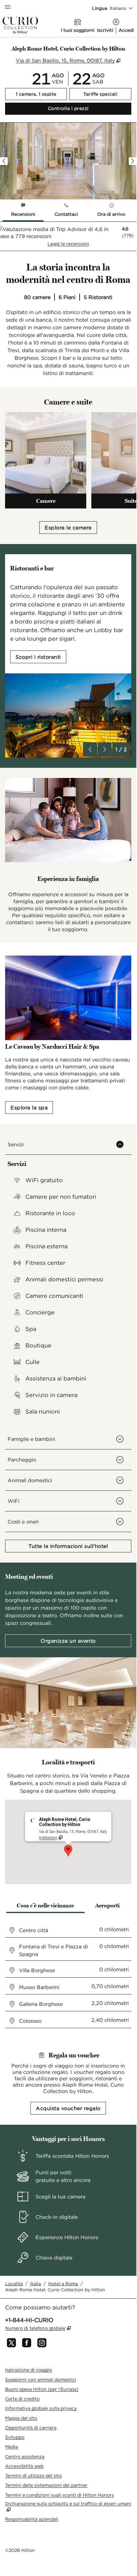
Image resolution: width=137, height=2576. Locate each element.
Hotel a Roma (63, 2284)
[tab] (23, 211)
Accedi (126, 30)
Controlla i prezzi (90, 108)
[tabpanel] (68, 236)
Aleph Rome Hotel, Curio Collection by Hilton (55, 2290)
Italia (36, 2284)
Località (14, 2284)
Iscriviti (105, 30)
